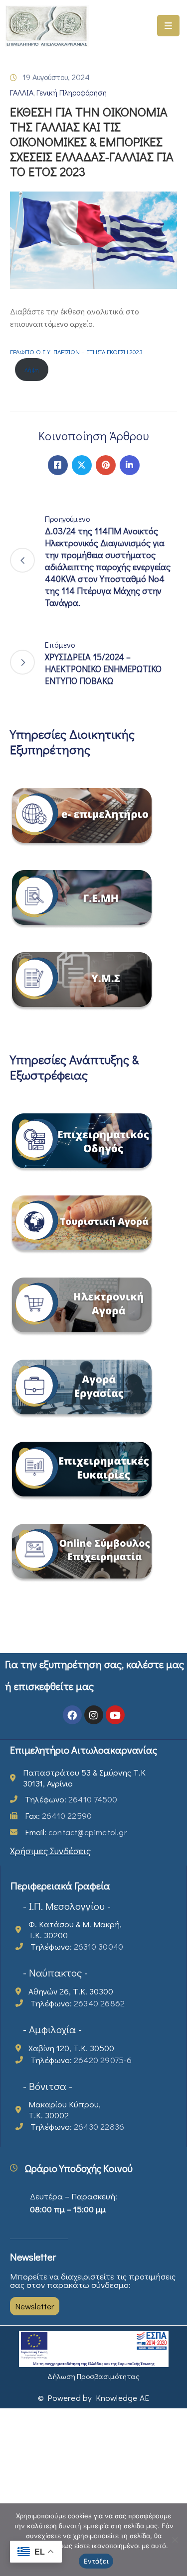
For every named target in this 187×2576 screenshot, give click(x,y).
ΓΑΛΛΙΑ (22, 92)
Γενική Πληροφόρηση (72, 92)
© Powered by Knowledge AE (93, 2398)
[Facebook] (58, 465)
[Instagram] (94, 1715)
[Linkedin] (130, 465)
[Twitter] (82, 465)
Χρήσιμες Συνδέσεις (50, 1850)
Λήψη (32, 370)
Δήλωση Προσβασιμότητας (93, 2376)
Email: (76, 1832)
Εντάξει (96, 2561)
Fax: (58, 1816)
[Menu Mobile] (168, 26)
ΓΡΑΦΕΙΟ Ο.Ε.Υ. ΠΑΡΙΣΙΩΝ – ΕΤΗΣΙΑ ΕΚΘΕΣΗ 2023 (76, 352)
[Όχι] (175, 2540)
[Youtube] (115, 1715)
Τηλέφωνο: (71, 1799)
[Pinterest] (106, 465)
